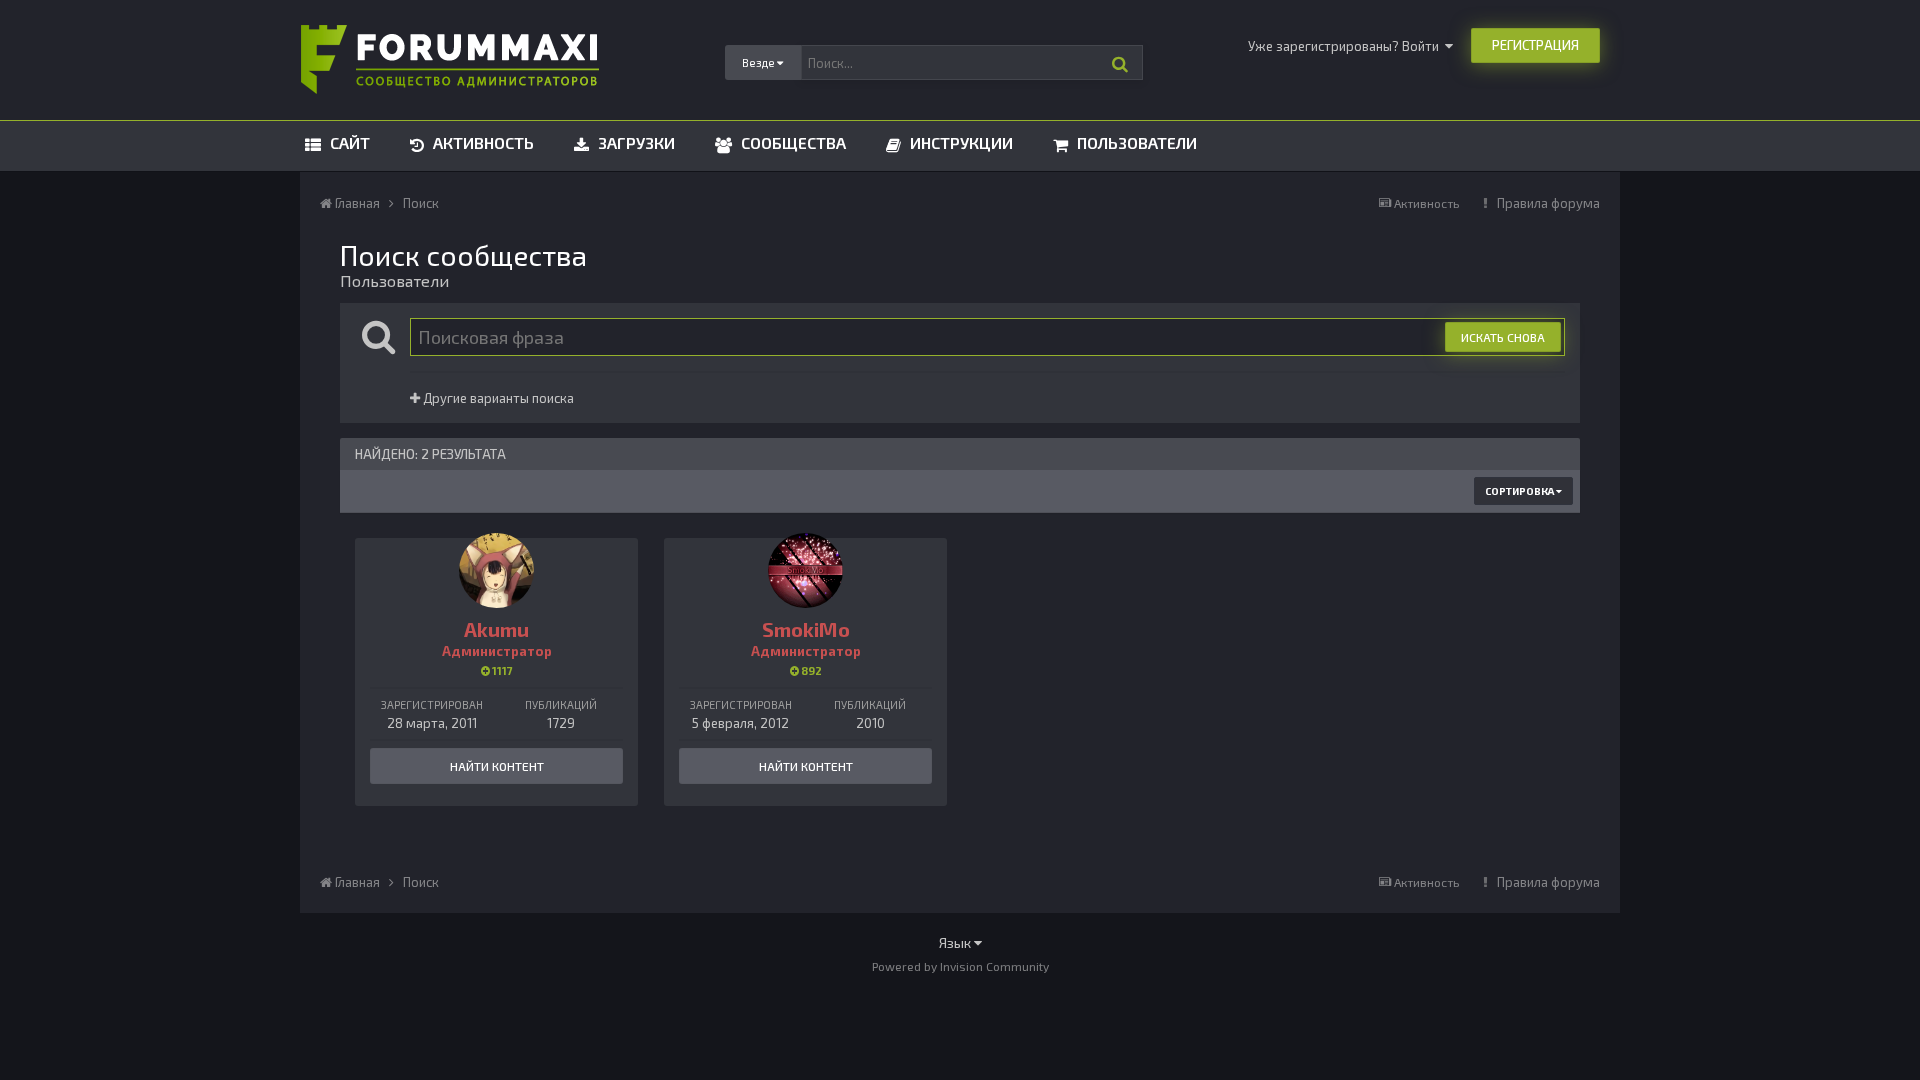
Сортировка (1520, 491)
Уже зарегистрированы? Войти (1346, 46)
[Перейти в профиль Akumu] (496, 570)
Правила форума (1548, 203)
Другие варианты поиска (497, 398)
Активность (481, 142)
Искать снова (1503, 337)
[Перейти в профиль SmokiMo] (805, 570)
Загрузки (634, 142)
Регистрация (1535, 45)
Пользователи (1135, 142)
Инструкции (959, 142)
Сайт (348, 142)
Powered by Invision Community (960, 966)
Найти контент (497, 766)
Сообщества (791, 142)
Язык (956, 942)
